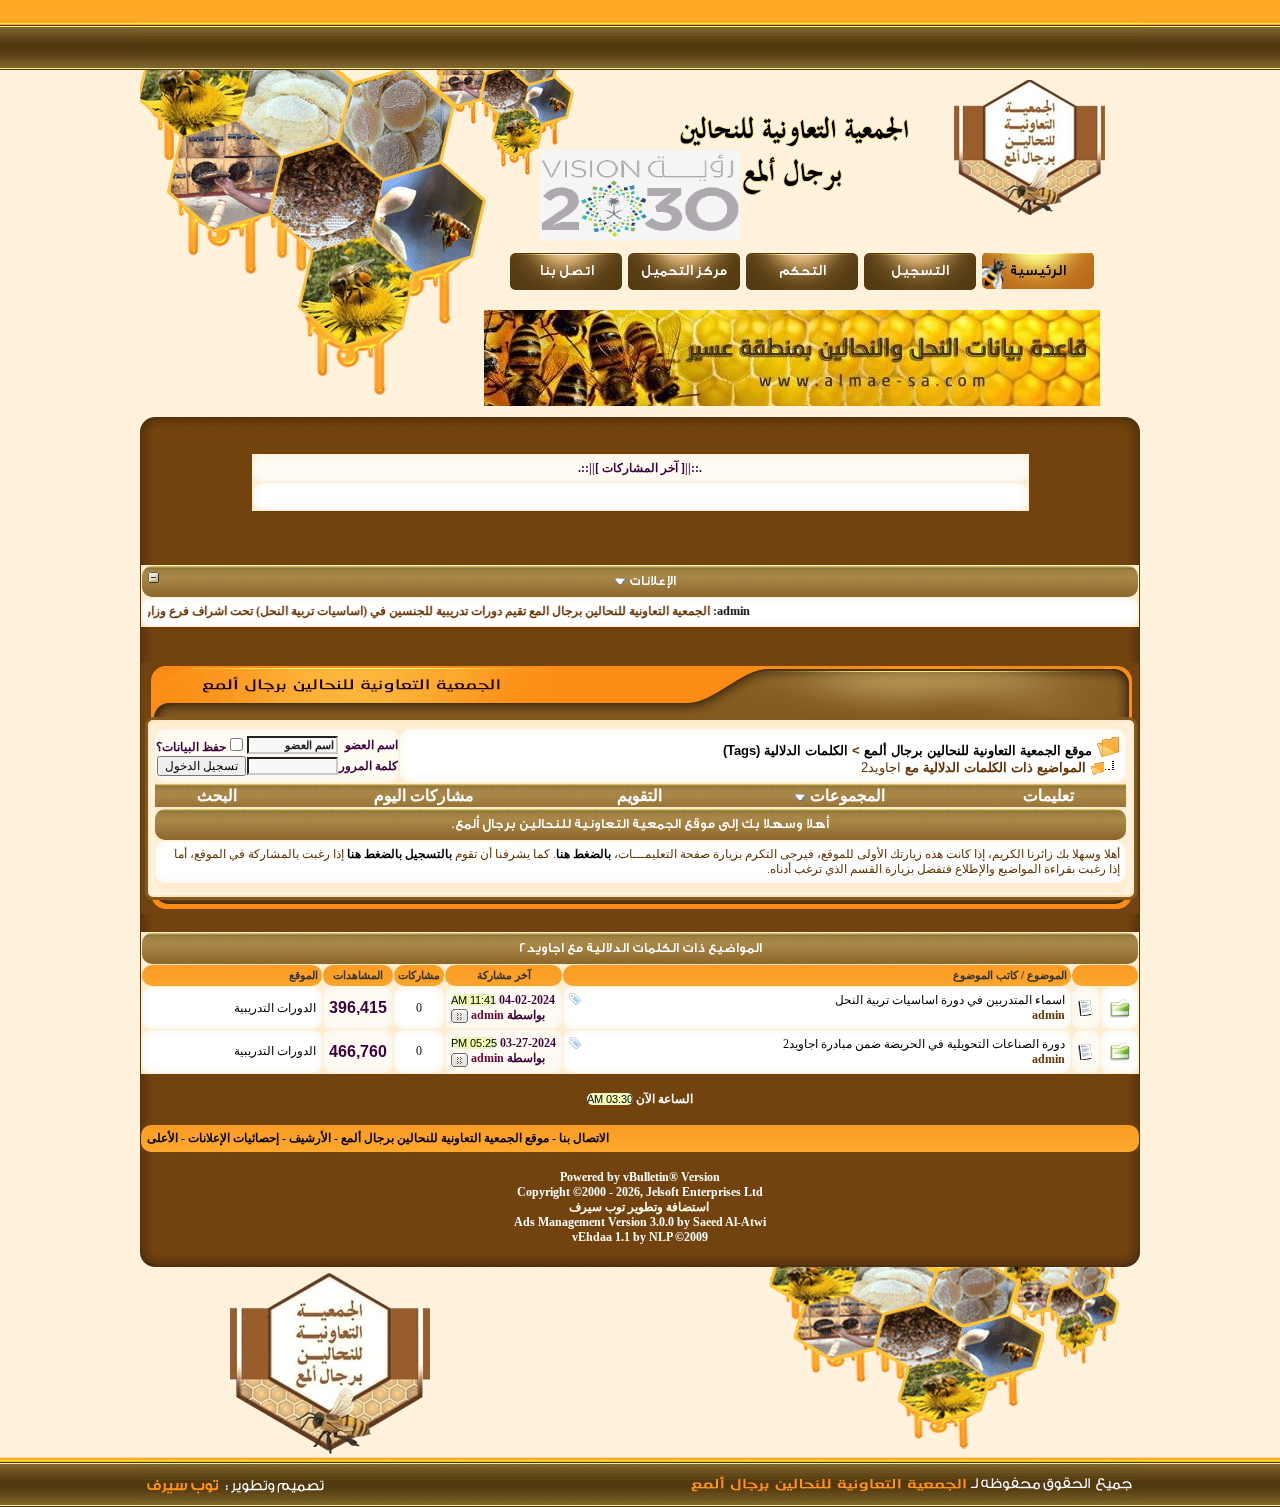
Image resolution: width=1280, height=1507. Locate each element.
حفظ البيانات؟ (191, 747)
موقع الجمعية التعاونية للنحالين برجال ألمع (978, 750)
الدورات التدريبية (275, 1008)
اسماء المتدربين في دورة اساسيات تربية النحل (950, 1000)
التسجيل (920, 271)
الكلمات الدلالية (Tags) (785, 750)
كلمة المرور (368, 766)
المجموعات (847, 795)
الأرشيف (310, 1138)
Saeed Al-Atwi (729, 1222)
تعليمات (1048, 795)
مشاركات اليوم (424, 795)
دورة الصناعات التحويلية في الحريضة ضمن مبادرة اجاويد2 (924, 1044)
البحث (217, 795)
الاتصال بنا (584, 1138)
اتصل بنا (566, 271)
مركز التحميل (684, 271)
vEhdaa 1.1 (601, 1237)
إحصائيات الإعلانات (233, 1138)
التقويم (639, 795)
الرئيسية (1038, 271)
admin (753, 611)
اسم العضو (371, 745)
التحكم (802, 271)
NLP (660, 1237)
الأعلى (162, 1138)
